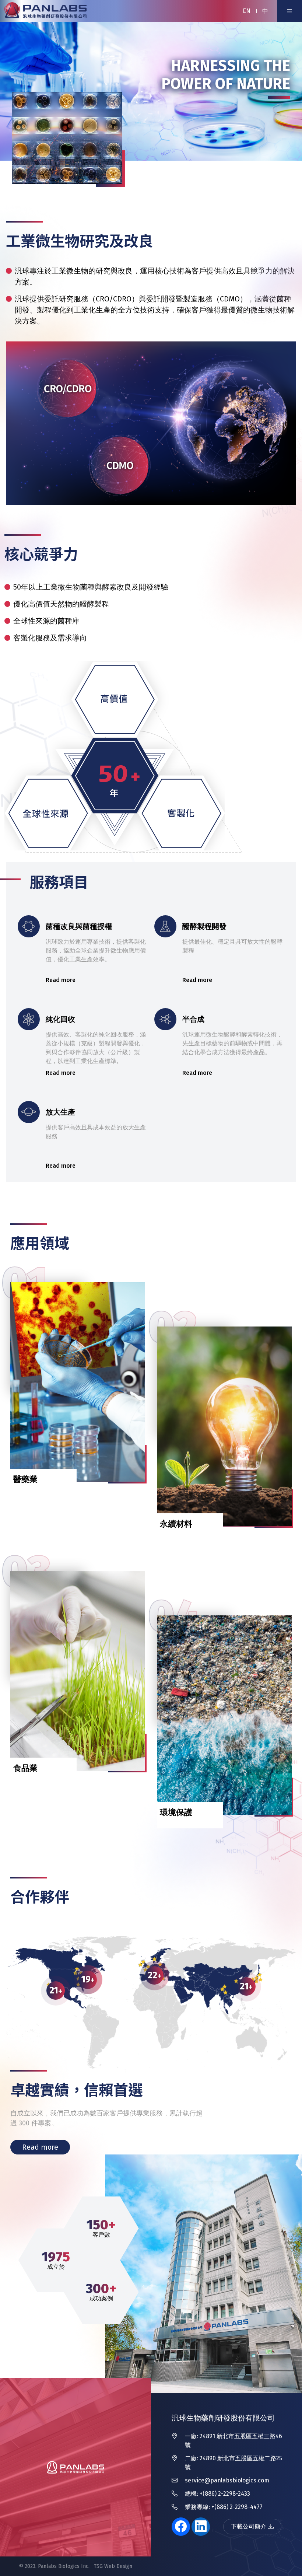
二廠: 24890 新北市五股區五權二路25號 (233, 2463)
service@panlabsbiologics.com (227, 2480)
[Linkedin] (201, 2527)
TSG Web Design (113, 2566)
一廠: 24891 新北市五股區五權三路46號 (233, 2441)
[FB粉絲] (181, 2527)
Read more (40, 2147)
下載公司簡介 (249, 2526)
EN (247, 11)
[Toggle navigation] (289, 11)
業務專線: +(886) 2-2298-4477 (224, 2507)
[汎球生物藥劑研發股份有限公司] (46, 11)
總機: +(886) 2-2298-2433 (217, 2494)
